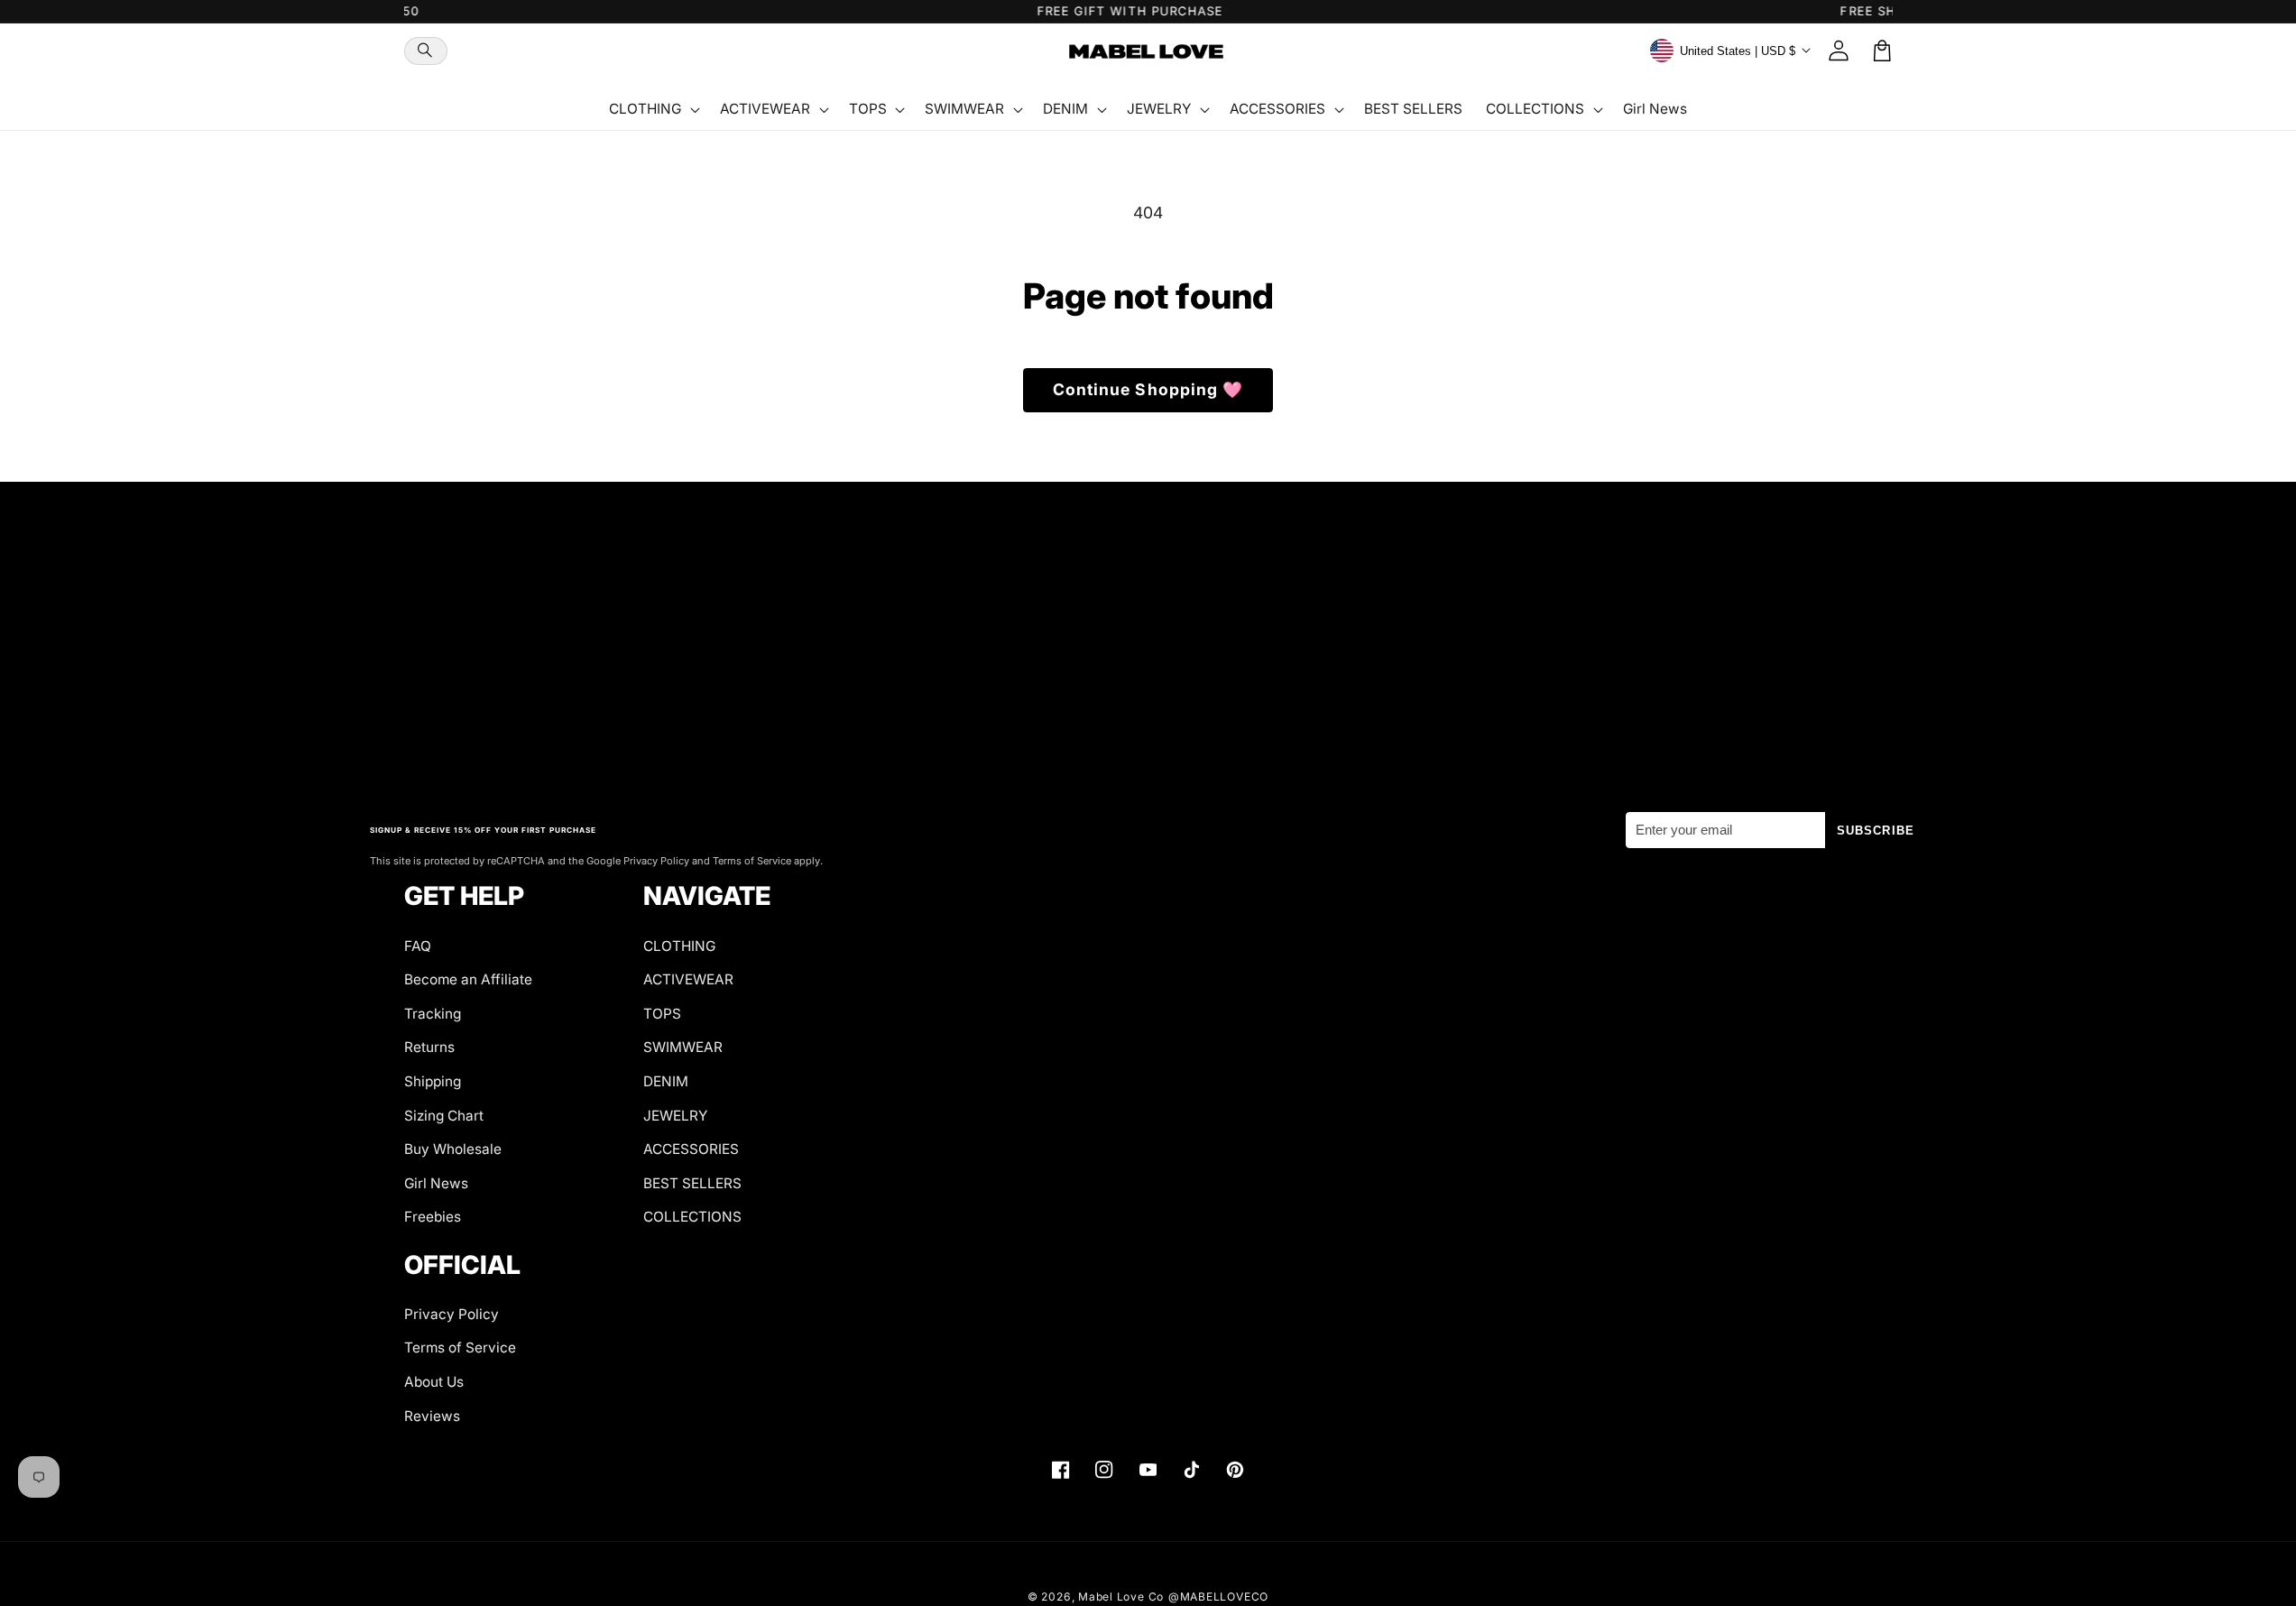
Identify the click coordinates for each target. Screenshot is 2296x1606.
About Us (434, 1382)
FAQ (418, 946)
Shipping (433, 1081)
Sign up (1148, 729)
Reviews (432, 1416)
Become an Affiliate (468, 979)
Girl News (436, 1183)
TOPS (662, 1014)
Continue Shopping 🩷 (1148, 389)
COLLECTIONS (692, 1217)
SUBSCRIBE (1876, 831)
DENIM (666, 1081)
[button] (426, 51)
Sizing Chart (444, 1116)
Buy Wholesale (453, 1149)
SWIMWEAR (683, 1047)
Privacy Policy (452, 1314)
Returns (429, 1047)
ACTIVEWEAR (688, 979)
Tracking (433, 1014)
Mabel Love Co (1121, 1597)
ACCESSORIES (691, 1149)
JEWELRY (675, 1116)
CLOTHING (679, 946)
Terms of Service (460, 1348)
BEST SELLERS (692, 1183)
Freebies (433, 1217)
